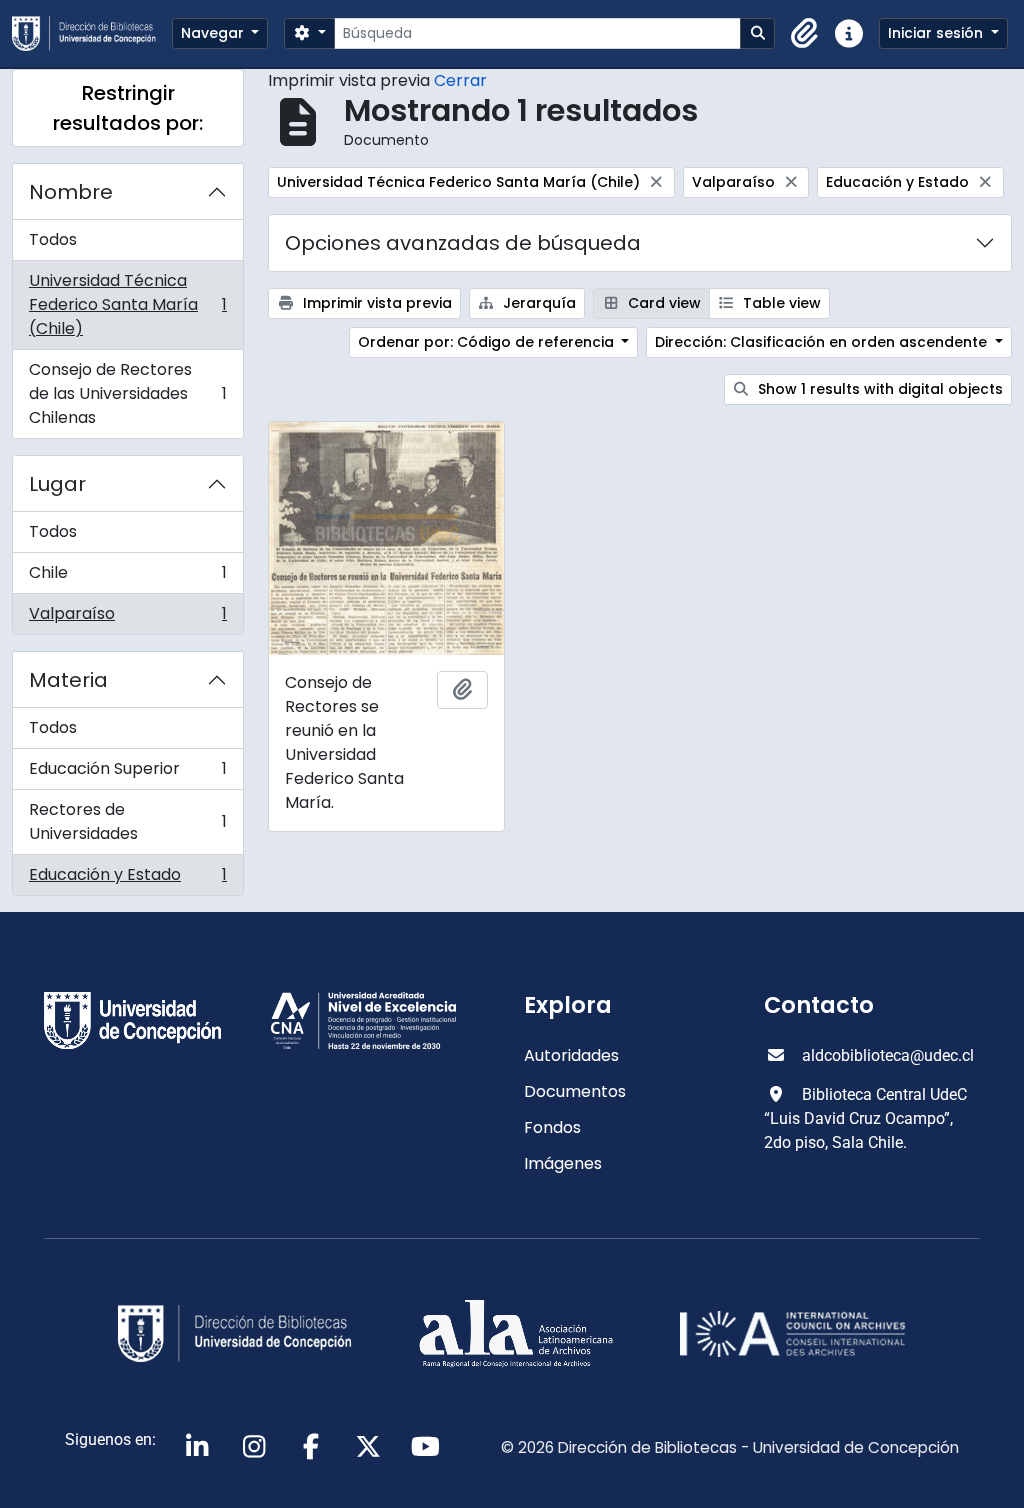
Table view (780, 303)
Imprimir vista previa (375, 303)
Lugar (57, 484)
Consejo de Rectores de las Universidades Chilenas (127, 393)
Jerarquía (537, 303)
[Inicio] (92, 33)
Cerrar (460, 80)
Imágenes (563, 1163)
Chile (127, 577)
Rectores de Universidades (127, 821)
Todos (53, 239)
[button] (805, 34)
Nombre (71, 192)
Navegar (214, 33)
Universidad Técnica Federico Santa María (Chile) (127, 304)
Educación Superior (127, 773)
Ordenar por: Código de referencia (488, 342)
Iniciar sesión (937, 33)
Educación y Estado (127, 879)
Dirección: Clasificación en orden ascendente (823, 342)
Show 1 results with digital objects (878, 389)
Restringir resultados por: (128, 108)
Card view (662, 303)
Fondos (552, 1127)
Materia (68, 680)
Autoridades (571, 1055)
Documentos (575, 1091)
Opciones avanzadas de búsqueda (463, 243)
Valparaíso (127, 618)
